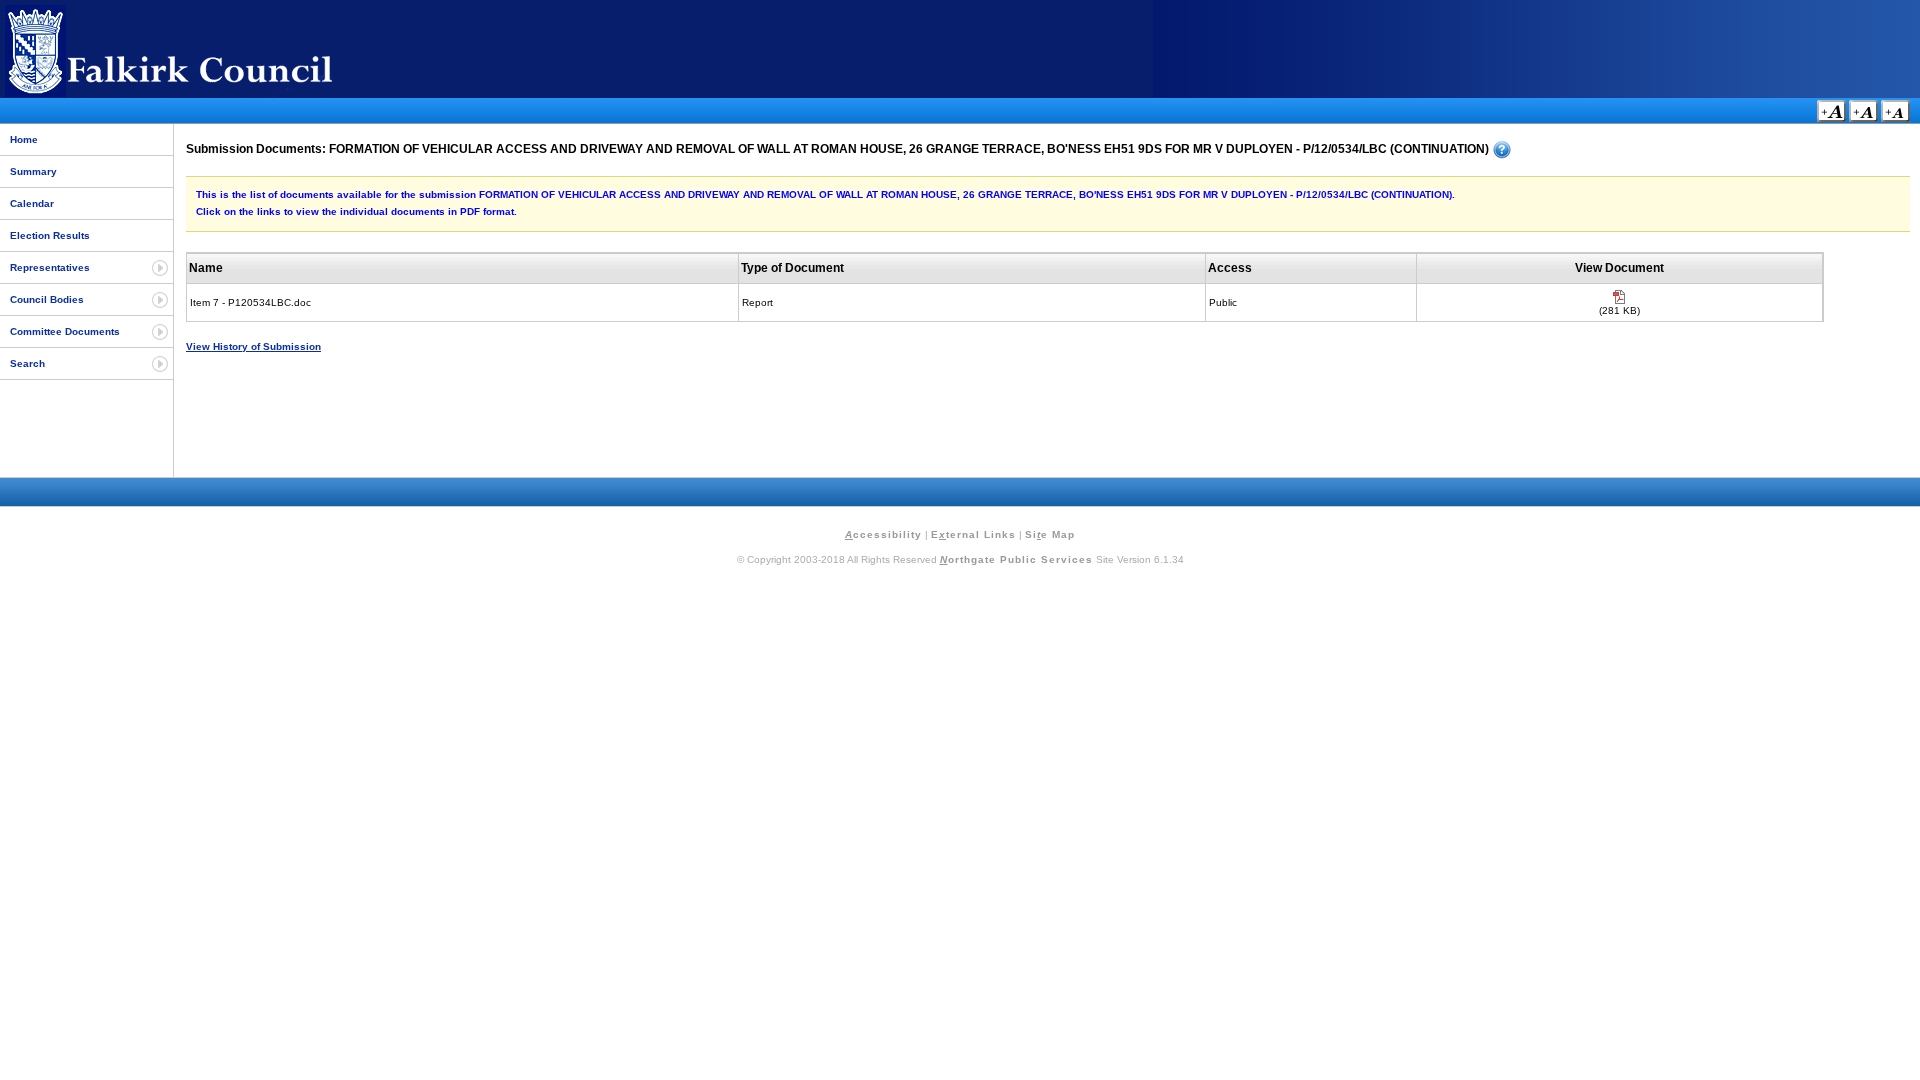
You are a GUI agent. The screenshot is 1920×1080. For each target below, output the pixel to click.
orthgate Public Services (1016, 559)
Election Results (50, 235)
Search (27, 363)
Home (24, 139)
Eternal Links (973, 534)
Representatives (50, 267)
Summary (33, 171)
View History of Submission (253, 346)
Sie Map (1050, 534)
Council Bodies (47, 299)
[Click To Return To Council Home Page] (205, 93)
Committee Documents (65, 331)
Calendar (32, 203)
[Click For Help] (1502, 150)
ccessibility (883, 534)
